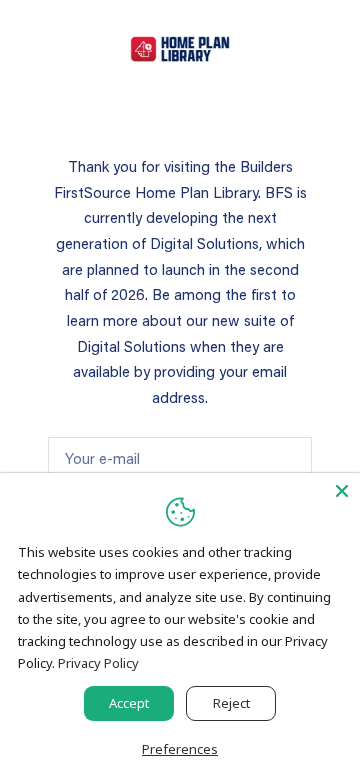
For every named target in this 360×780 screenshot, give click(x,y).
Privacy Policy (98, 663)
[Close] (342, 491)
